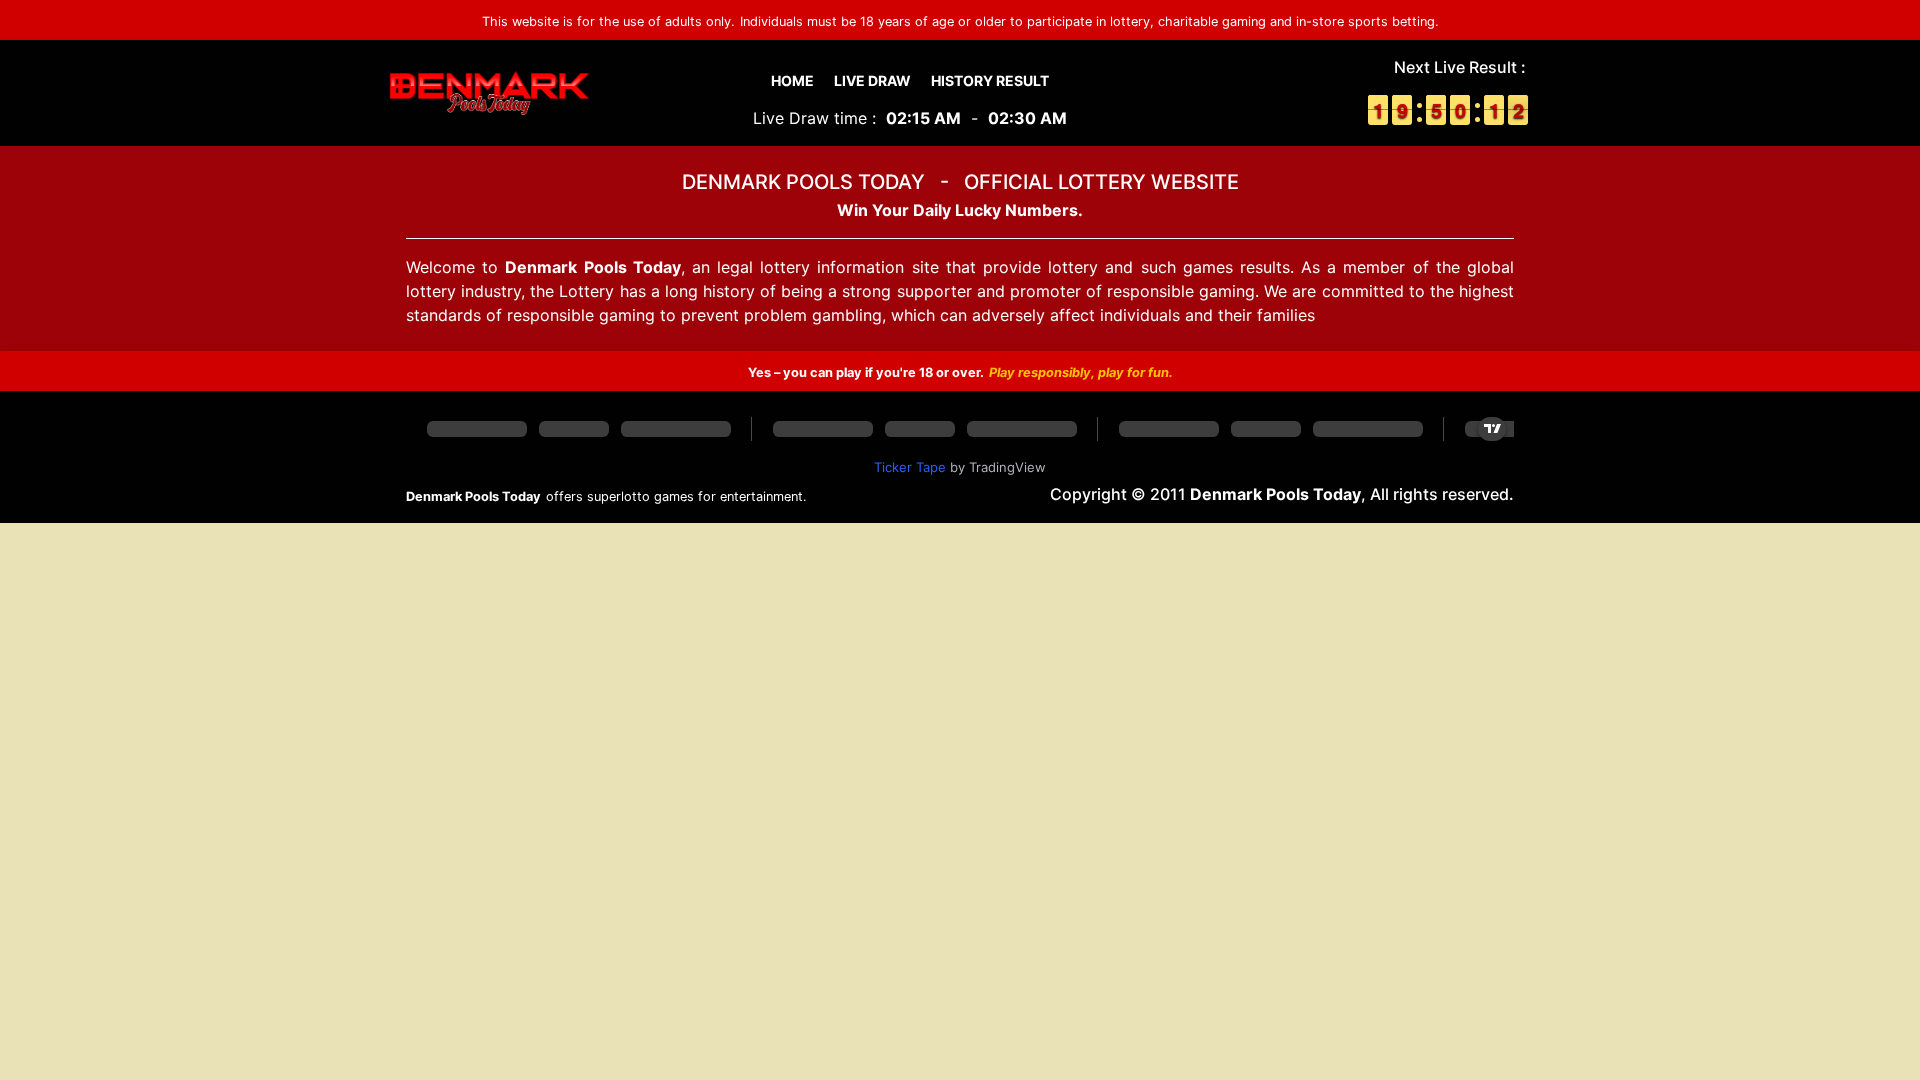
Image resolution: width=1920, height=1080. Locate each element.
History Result (990, 80)
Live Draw (872, 80)
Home (792, 80)
